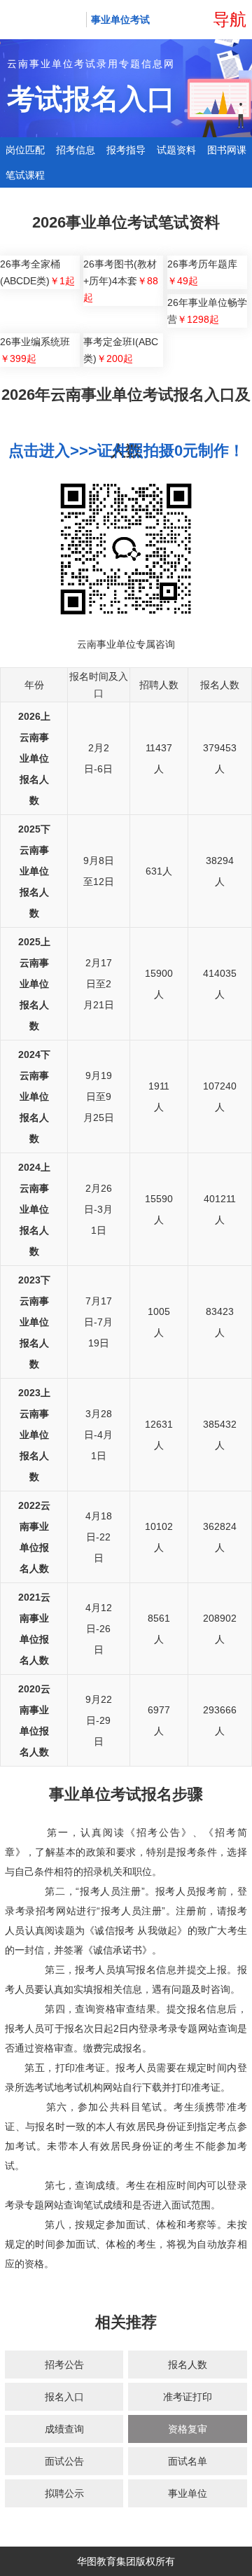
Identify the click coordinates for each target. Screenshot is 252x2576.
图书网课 (227, 150)
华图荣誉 (69, 2558)
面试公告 (64, 2461)
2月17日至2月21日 (99, 984)
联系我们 (212, 2558)
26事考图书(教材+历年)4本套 (121, 281)
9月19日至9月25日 (99, 1096)
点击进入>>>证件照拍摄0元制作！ (126, 451)
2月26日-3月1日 (98, 1209)
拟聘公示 (64, 2493)
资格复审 (188, 2429)
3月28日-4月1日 (98, 1435)
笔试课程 (25, 175)
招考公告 (64, 2365)
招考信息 (76, 150)
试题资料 (176, 150)
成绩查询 (64, 2429)
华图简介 (22, 2558)
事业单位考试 (120, 20)
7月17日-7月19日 (98, 1322)
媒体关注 (164, 2558)
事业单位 (188, 2493)
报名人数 (188, 2365)
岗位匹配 (25, 150)
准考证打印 (188, 2397)
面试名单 (188, 2461)
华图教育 (43, 20)
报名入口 (64, 2397)
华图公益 (117, 2558)
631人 (159, 871)
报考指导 (126, 150)
